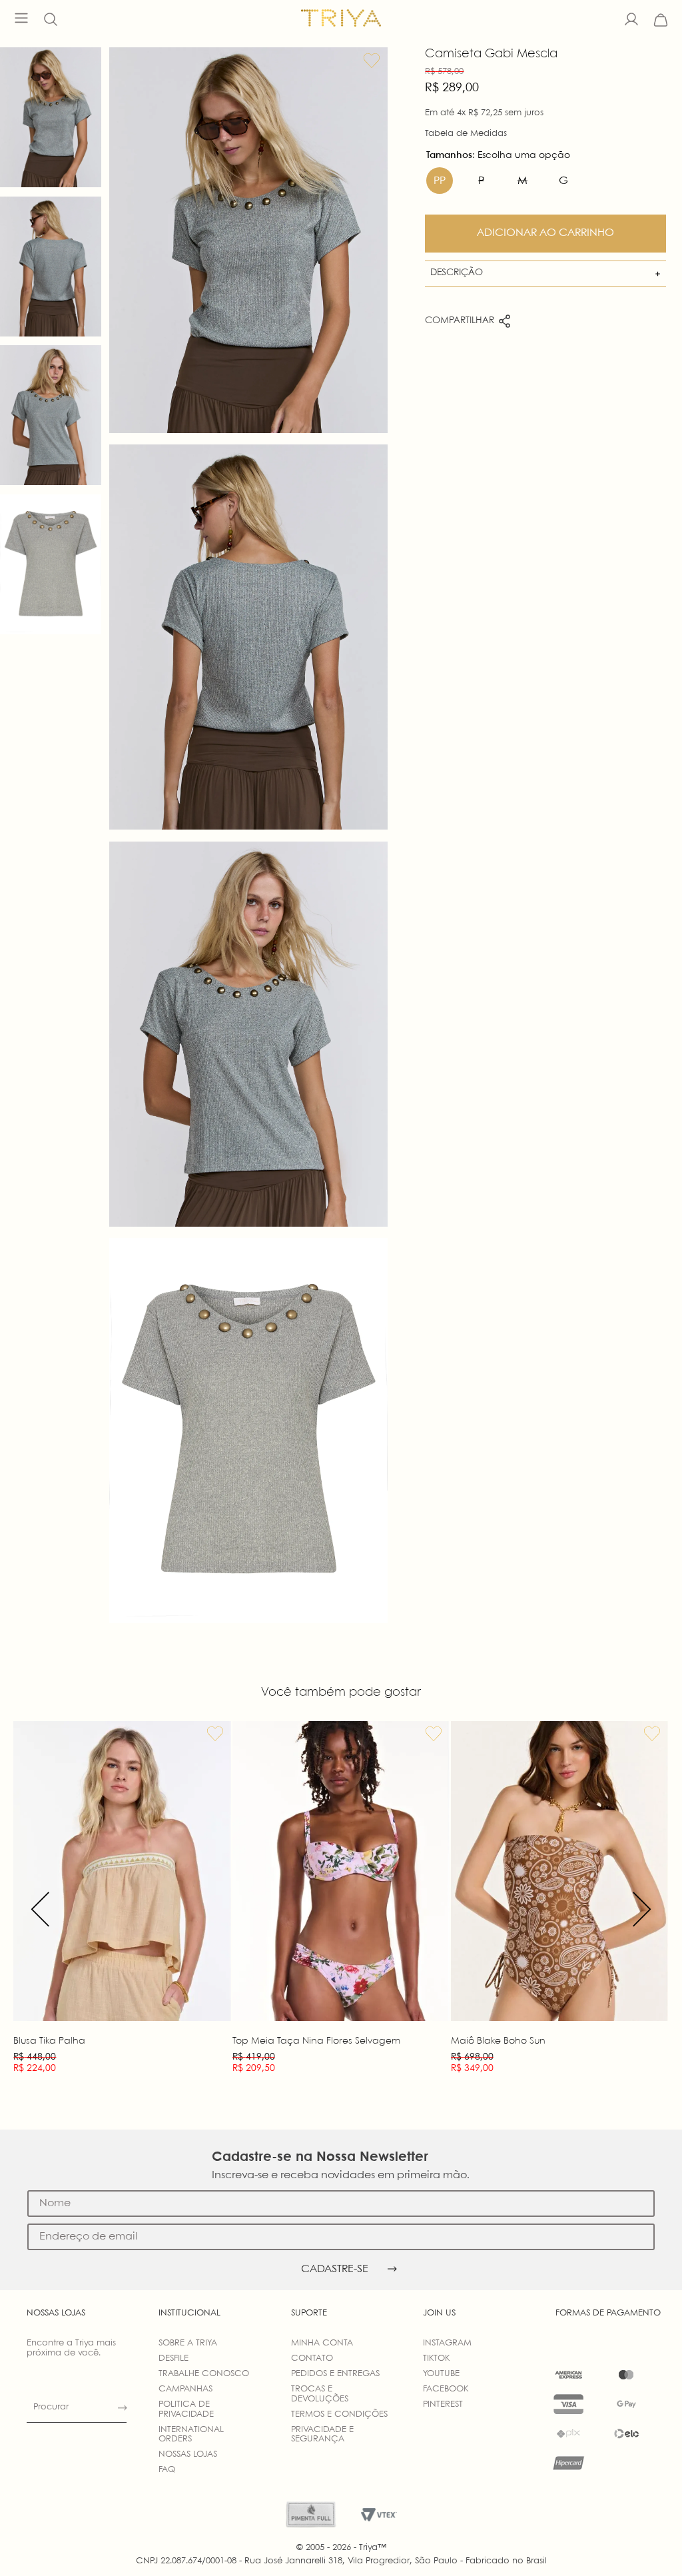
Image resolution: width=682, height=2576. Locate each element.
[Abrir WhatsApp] (649, 2542)
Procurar (51, 2407)
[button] (51, 20)
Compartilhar (460, 321)
